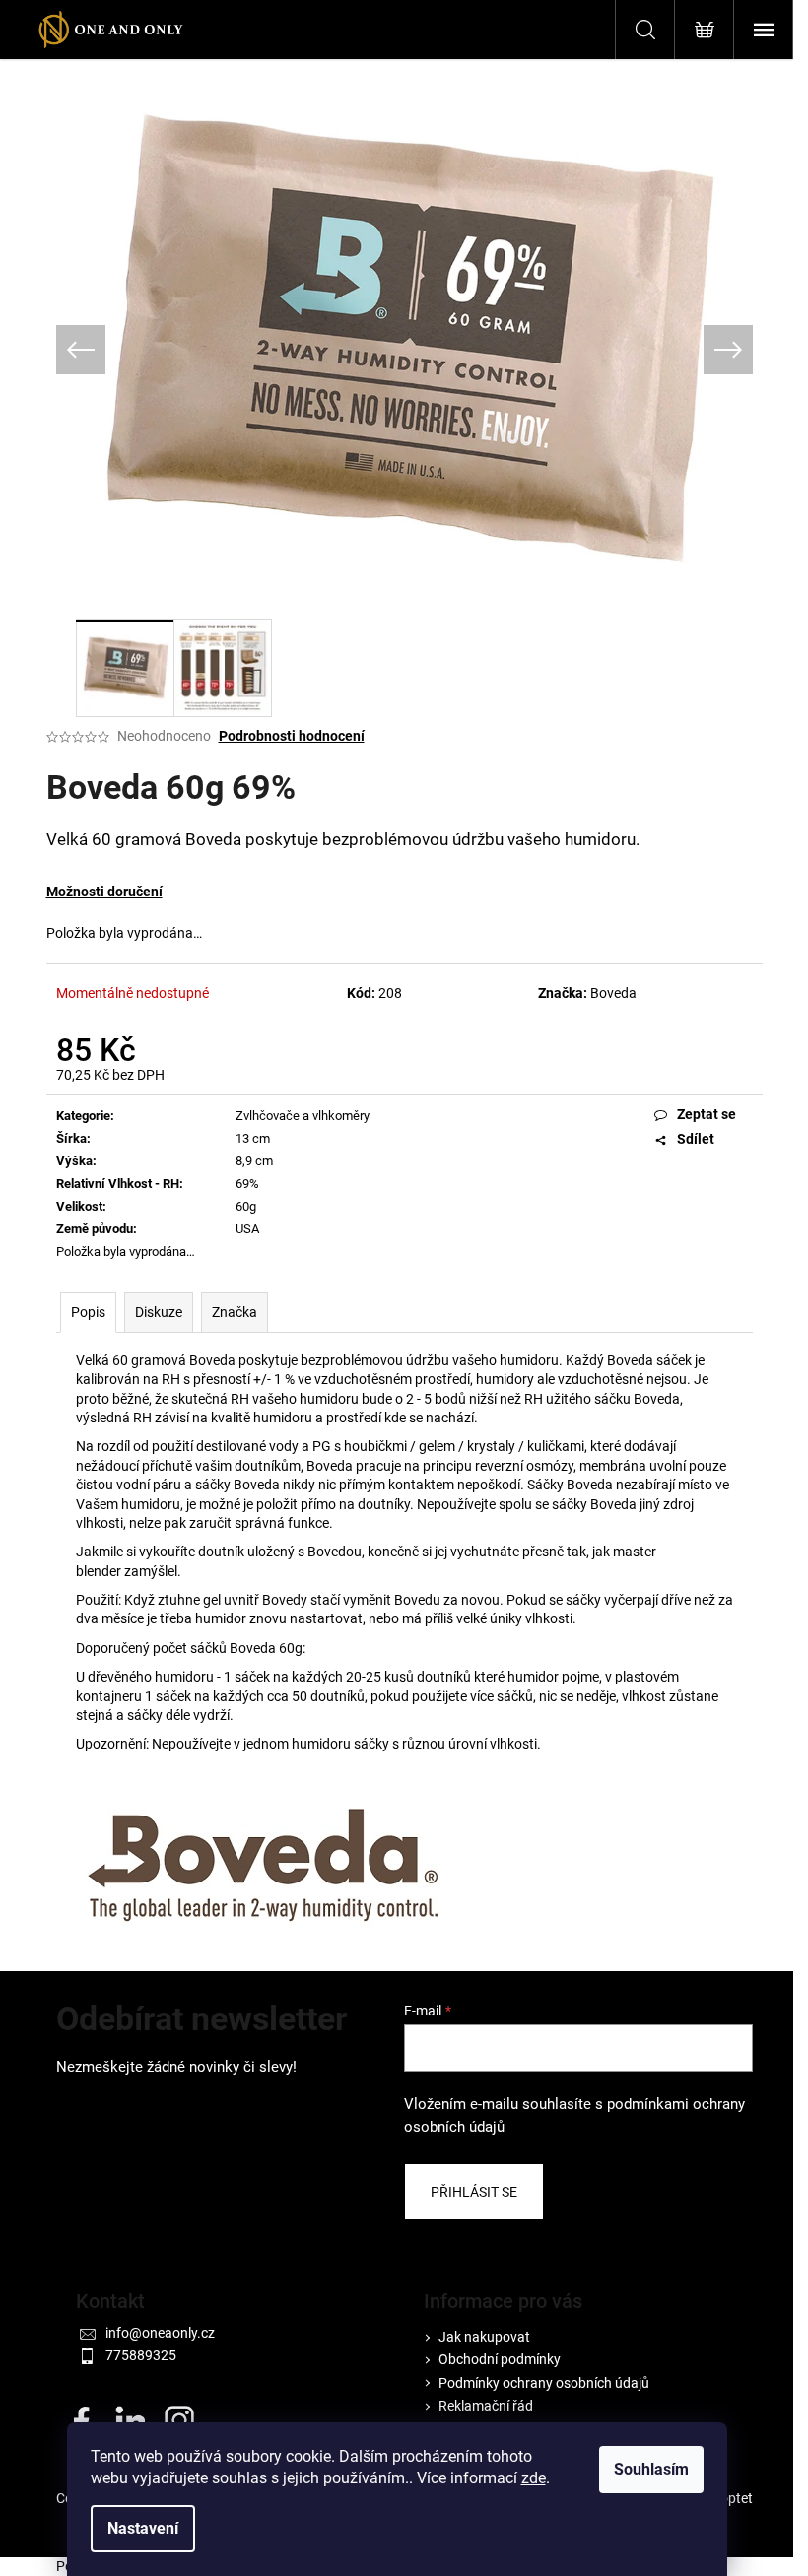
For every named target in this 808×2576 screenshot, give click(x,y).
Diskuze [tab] (159, 1312)
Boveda (613, 993)
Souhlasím (651, 2469)
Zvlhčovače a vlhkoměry (303, 1116)
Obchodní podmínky (500, 2359)
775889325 (141, 2355)
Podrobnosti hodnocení (292, 736)
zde (534, 2478)
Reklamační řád (486, 2406)
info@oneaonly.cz (160, 2333)
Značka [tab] (235, 1312)
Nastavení (143, 2528)
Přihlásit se (474, 2192)
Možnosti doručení (104, 892)
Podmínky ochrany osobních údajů (544, 2383)
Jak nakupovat (484, 2337)
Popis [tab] (88, 1312)
